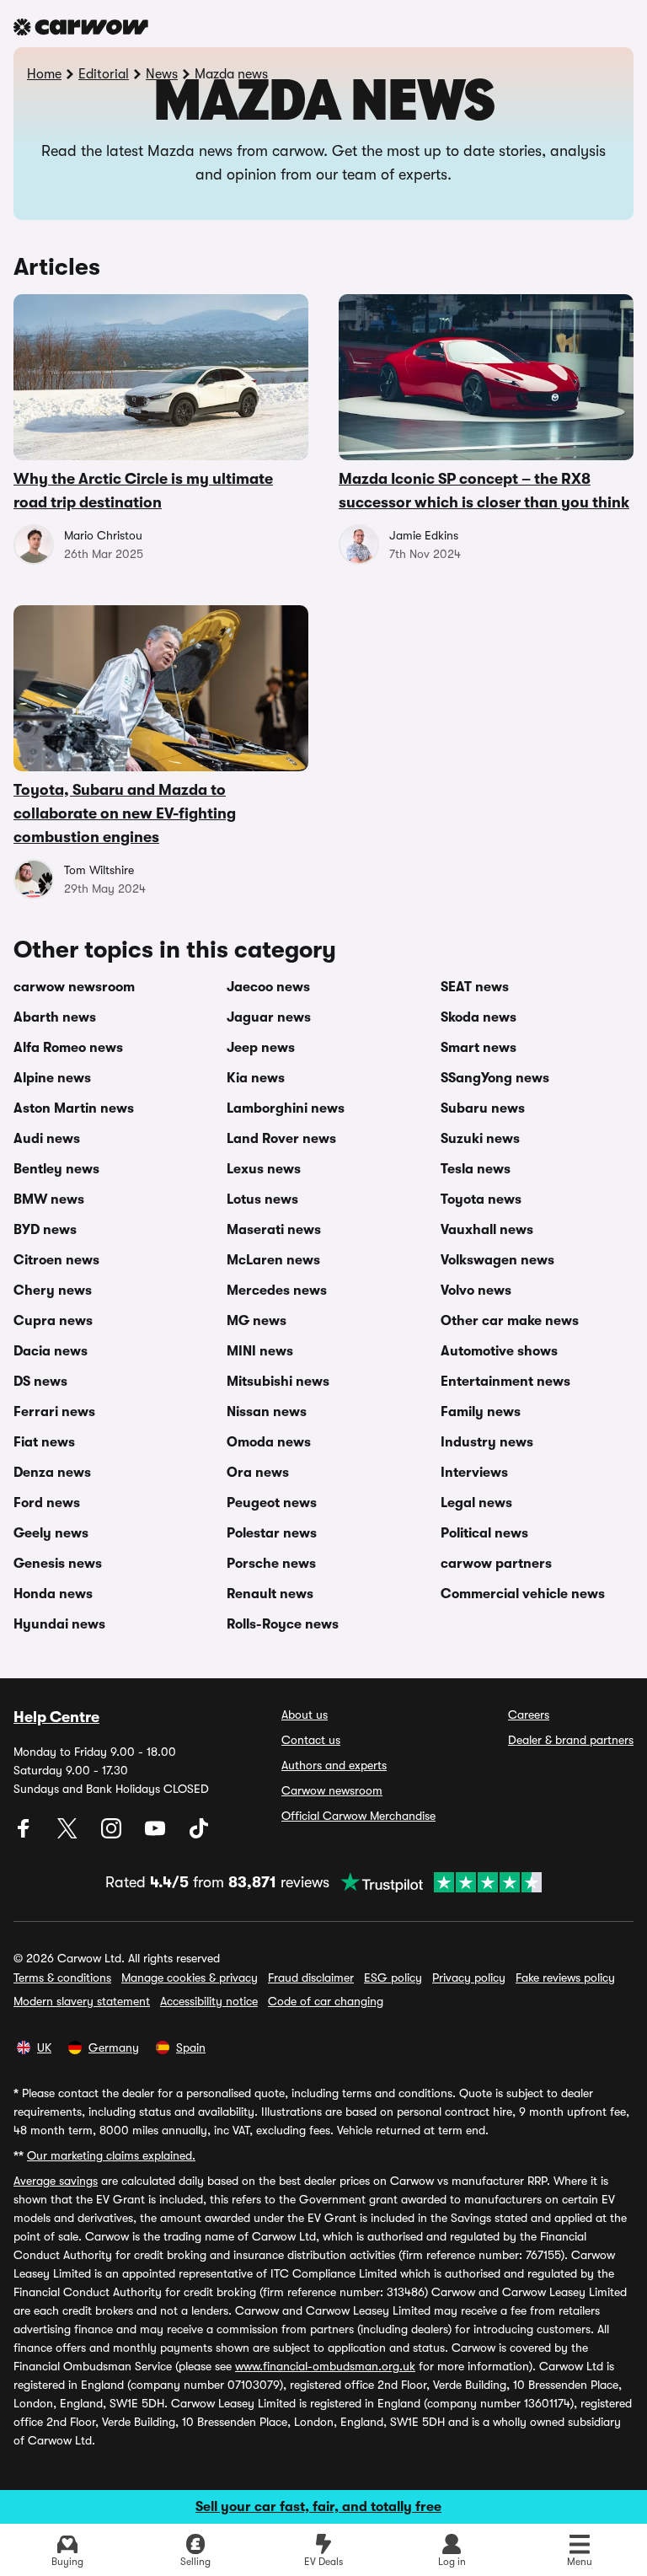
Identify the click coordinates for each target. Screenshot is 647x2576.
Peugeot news (272, 1503)
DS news (40, 1382)
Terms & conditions (62, 1978)
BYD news (45, 1230)
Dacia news (51, 1351)
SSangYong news (495, 1078)
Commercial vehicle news (523, 1594)
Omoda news (269, 1442)
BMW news (49, 1199)
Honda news (53, 1594)
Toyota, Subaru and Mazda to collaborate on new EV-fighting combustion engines (125, 813)
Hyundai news (59, 1624)
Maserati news (274, 1230)
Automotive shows (499, 1351)
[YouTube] (157, 1834)
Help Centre (56, 1717)
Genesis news (58, 1564)
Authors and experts (334, 1765)
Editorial (104, 74)
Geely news (51, 1533)
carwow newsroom (74, 987)
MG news (257, 1321)
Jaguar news (269, 1017)
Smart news (479, 1048)
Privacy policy (469, 1978)
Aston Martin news (74, 1108)
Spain (191, 2047)
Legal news (476, 1503)
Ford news (47, 1503)
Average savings (56, 2181)
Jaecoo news (268, 987)
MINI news (260, 1351)
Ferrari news (54, 1412)
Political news (484, 1533)
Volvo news (476, 1291)
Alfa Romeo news (68, 1048)
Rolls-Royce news (283, 1624)
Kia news (256, 1078)
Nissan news (267, 1412)
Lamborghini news (286, 1108)
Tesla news (476, 1169)
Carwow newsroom (332, 1790)
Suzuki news (480, 1139)
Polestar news (272, 1533)
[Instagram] (113, 1834)
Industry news (487, 1442)
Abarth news (55, 1017)
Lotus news (262, 1199)
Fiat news (44, 1442)
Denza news (52, 1473)
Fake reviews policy (565, 1978)
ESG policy (393, 1978)
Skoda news (479, 1017)
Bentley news (56, 1169)
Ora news (258, 1473)
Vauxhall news (487, 1230)
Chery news (53, 1291)
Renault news (270, 1594)
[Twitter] (69, 1834)
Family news (481, 1412)
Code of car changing (326, 2001)
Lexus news (264, 1169)
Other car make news (510, 1321)
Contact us (311, 1740)
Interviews (474, 1473)
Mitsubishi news (278, 1382)
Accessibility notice (209, 2001)
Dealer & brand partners (571, 1740)
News (162, 74)
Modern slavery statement (82, 2001)
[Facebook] (25, 1834)
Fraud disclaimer (311, 1978)
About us (305, 1715)
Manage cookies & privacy (190, 1978)
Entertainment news (505, 1382)
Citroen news (56, 1260)
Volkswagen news (497, 1260)
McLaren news (273, 1260)
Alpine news (52, 1078)
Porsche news (271, 1564)
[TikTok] (199, 1834)
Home (44, 74)
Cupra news (53, 1321)
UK (44, 2047)
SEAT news (475, 987)
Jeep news (261, 1048)
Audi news (47, 1139)
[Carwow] (81, 27)
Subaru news (483, 1108)
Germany (114, 2047)
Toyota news (481, 1199)
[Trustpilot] (436, 1882)
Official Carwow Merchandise (358, 1816)
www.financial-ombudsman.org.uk (325, 2366)
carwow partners (496, 1564)
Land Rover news (281, 1139)
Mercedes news (277, 1291)
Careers (529, 1715)
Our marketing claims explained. (111, 2155)
